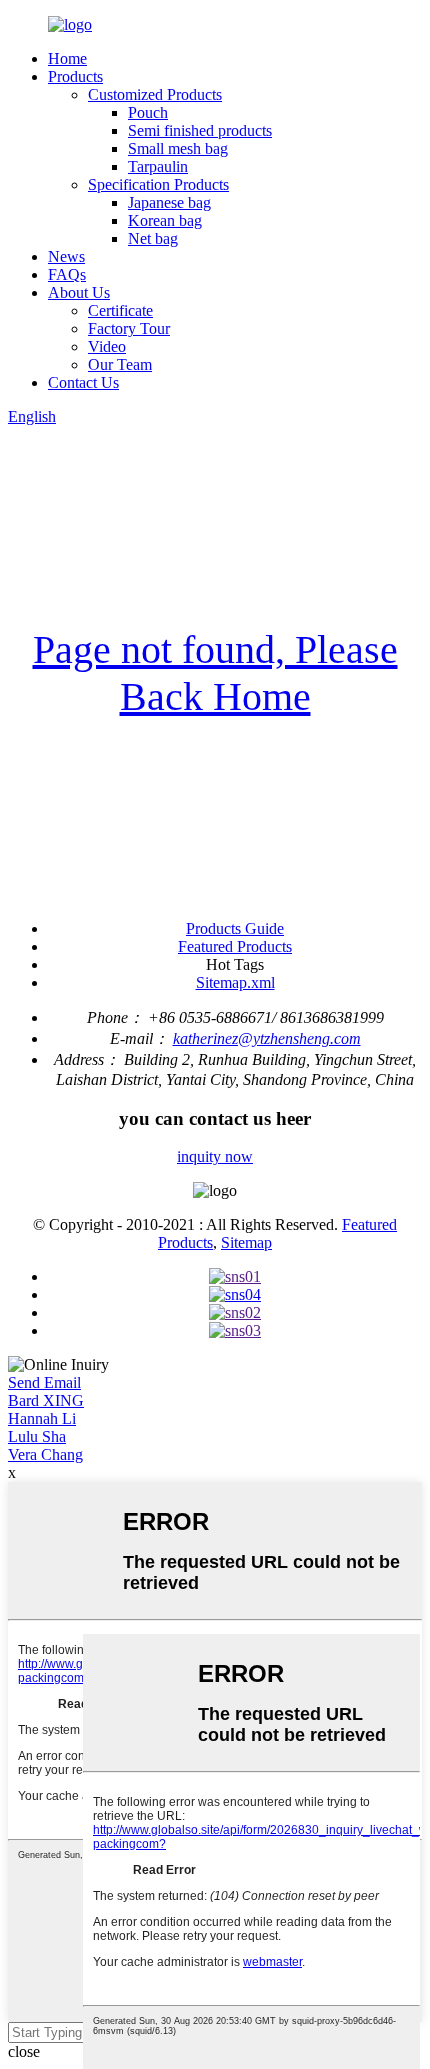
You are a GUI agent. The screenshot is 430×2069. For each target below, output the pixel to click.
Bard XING (46, 1400)
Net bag (153, 238)
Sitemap (246, 1242)
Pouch (148, 112)
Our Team (120, 364)
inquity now (215, 1156)
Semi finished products (200, 130)
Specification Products (158, 184)
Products (75, 76)
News (66, 256)
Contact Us (83, 382)
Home (67, 58)
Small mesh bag (178, 148)
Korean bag (165, 220)
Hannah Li (42, 1418)
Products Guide (235, 928)
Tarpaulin (158, 166)
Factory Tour (129, 328)
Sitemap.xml (235, 982)
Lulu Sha (37, 1436)
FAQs (67, 274)
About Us (79, 292)
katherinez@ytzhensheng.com (267, 1038)
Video (107, 346)
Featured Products (235, 946)
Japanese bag (169, 202)
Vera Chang (45, 1454)
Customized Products (155, 94)
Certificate (120, 310)
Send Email (44, 1382)
